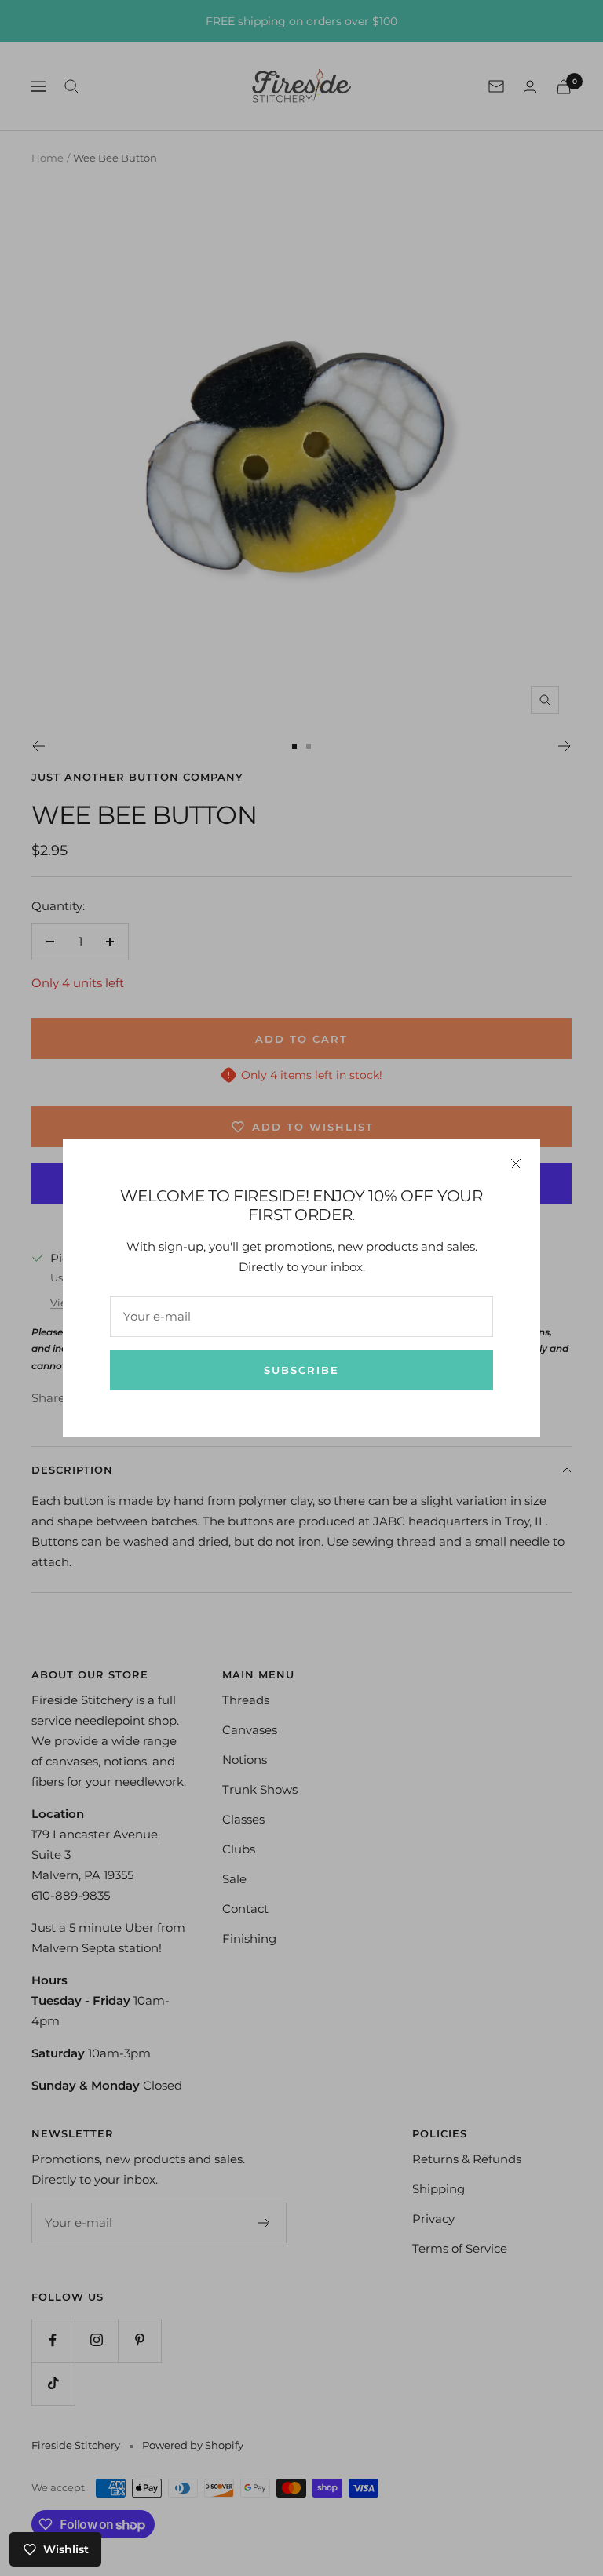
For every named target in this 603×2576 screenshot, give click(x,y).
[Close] (516, 1164)
